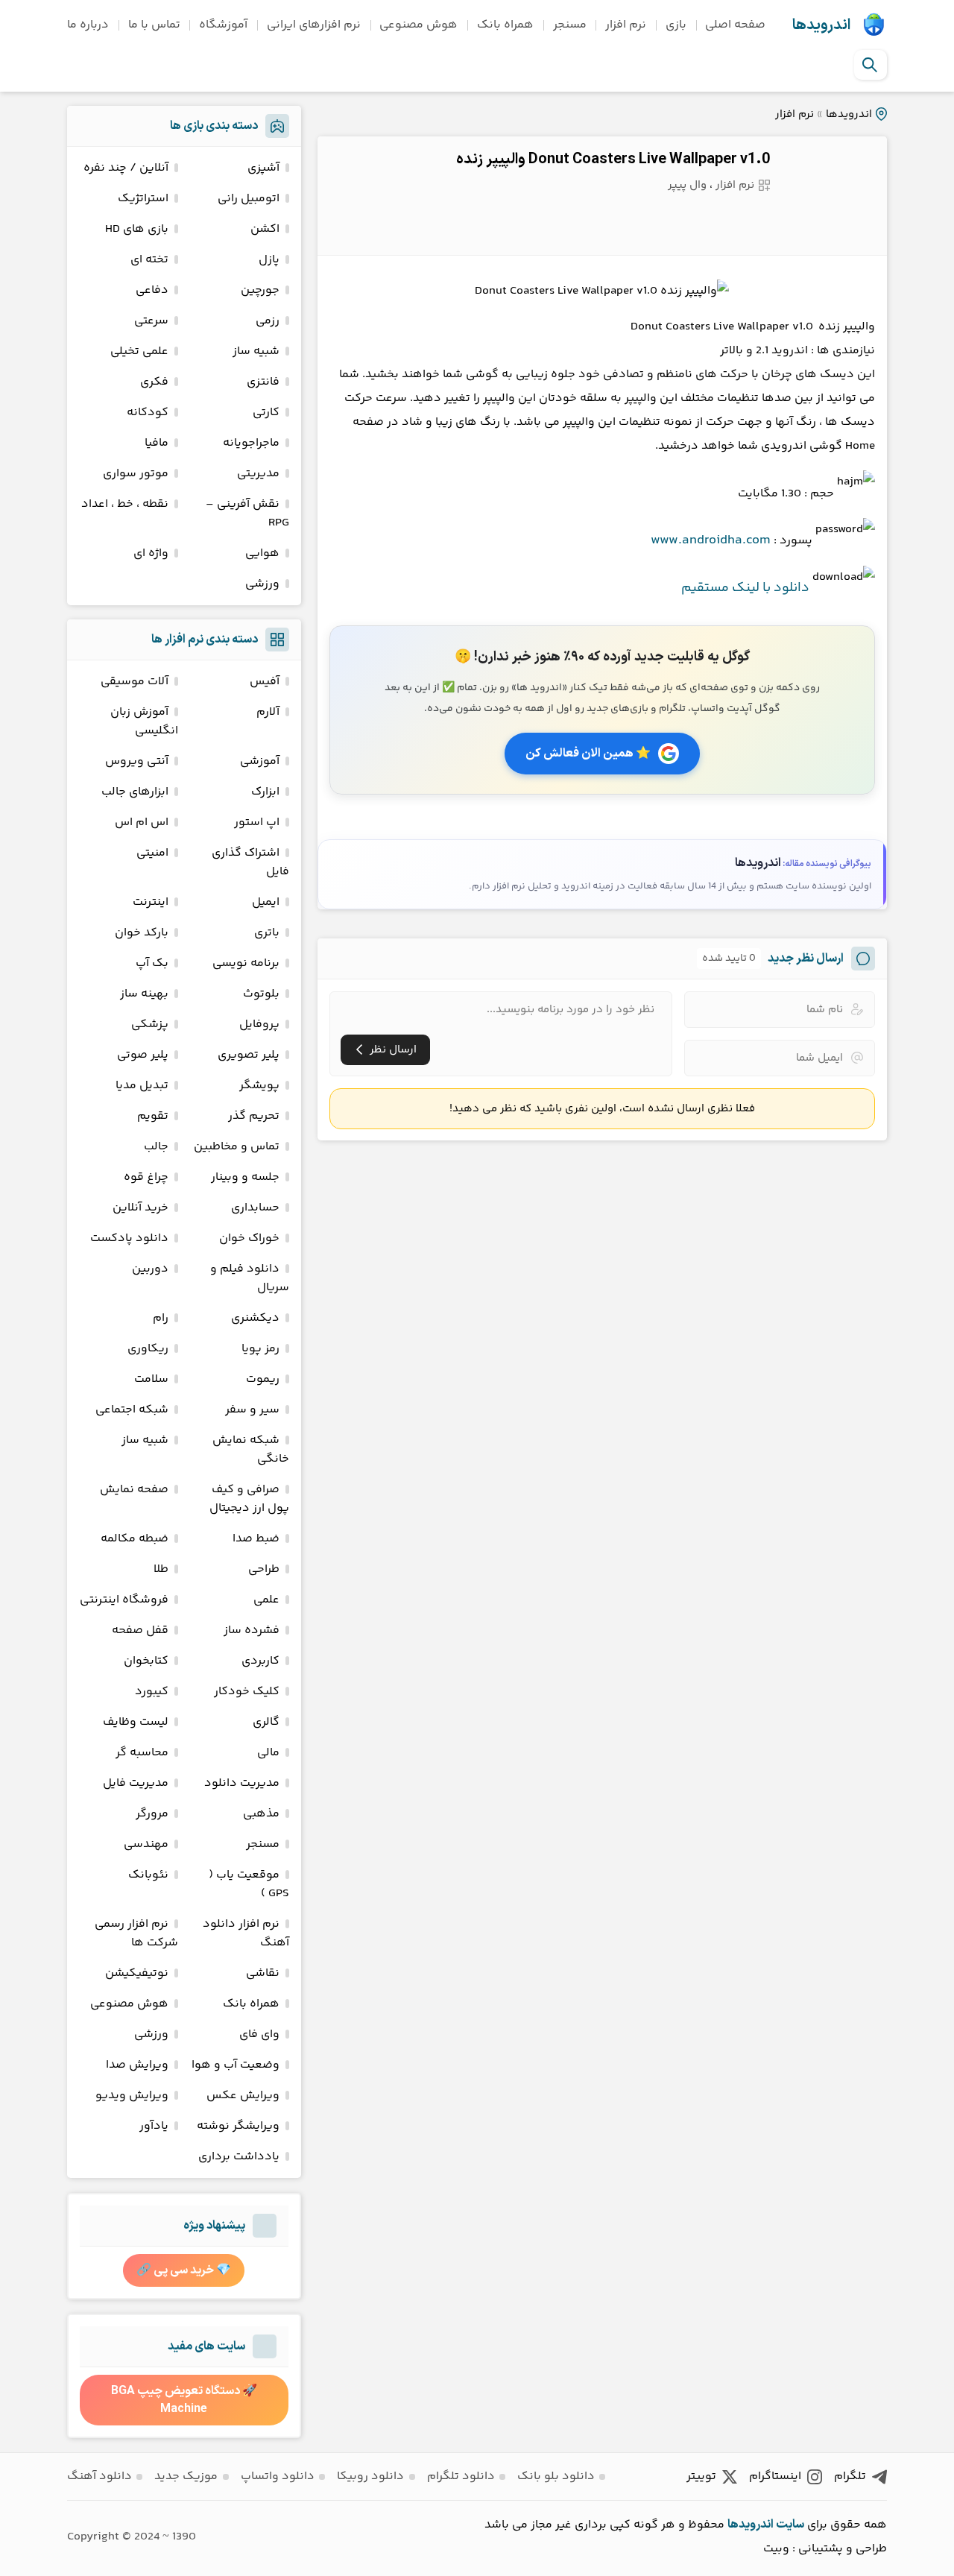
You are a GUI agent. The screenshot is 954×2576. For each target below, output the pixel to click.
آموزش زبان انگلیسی (144, 722)
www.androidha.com (711, 540)
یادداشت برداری (239, 2157)
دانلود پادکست (129, 1238)
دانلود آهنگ (99, 2476)
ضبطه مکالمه (135, 1539)
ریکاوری (148, 1349)
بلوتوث (261, 994)
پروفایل (259, 1025)
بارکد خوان (142, 933)
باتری (267, 933)
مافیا (157, 443)
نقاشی (263, 1973)
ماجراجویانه (251, 443)
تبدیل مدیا (142, 1086)
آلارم (268, 712)
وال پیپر (687, 185)
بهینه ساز (144, 994)
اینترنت (151, 902)
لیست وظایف (136, 1722)
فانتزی (263, 382)
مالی (268, 1753)
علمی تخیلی (139, 351)
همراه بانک (505, 25)
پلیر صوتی (143, 1055)
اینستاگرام (775, 2476)
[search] (870, 65)
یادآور (154, 2126)
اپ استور (257, 823)
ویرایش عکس (243, 2096)
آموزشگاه (223, 25)
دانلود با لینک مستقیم (745, 588)
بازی (676, 25)
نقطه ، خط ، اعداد (125, 504)
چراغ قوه (146, 1177)
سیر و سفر (252, 1410)
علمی (266, 1600)
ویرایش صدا (137, 2065)
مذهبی (261, 1814)
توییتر (701, 2476)
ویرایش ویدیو (132, 2096)
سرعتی (151, 321)
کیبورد (152, 1692)
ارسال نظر (393, 1050)
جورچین (260, 290)
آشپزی (263, 168)
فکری (154, 382)
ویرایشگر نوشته (238, 2126)
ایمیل (266, 902)
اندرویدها (821, 25)
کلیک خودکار (247, 1692)
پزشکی (150, 1025)
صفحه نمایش (134, 1490)
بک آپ (152, 963)
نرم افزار (626, 25)
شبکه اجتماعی (132, 1410)
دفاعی (152, 290)
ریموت (263, 1379)
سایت (790, 2525)
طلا (161, 1569)
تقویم (153, 1116)
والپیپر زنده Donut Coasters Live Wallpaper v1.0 (613, 160)
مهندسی (146, 1844)
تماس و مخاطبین (237, 1147)
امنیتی (152, 853)
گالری (266, 1722)
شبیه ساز (256, 351)
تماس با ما (154, 25)
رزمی (268, 321)
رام (161, 1318)
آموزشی (260, 761)
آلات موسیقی (135, 682)
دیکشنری (255, 1318)
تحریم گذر (254, 1116)
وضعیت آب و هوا (236, 2065)
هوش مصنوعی (418, 25)
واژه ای (151, 553)
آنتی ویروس (137, 761)
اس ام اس (142, 823)
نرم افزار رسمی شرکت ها (136, 1933)
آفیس (265, 682)
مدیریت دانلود (242, 1783)
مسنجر (570, 25)
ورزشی (262, 584)
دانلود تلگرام (461, 2476)
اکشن (265, 229)
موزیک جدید (186, 2476)
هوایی (262, 553)
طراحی (264, 1569)
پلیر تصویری (249, 1055)
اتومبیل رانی (249, 199)
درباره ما (88, 25)
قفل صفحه (140, 1630)
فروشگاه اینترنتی (124, 1600)
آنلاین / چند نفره (126, 168)
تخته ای (149, 260)
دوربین (150, 1269)
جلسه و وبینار (245, 1177)
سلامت (151, 1379)
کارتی (266, 413)
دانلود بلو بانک (556, 2476)
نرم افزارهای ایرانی (314, 25)
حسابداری (255, 1208)
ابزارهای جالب (135, 792)
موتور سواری (136, 474)
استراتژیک (143, 199)
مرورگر (152, 1814)
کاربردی (260, 1661)
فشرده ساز (252, 1630)
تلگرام (850, 2476)
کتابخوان (146, 1661)
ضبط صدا (256, 1539)
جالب (156, 1147)
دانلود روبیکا (370, 2476)
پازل (269, 260)
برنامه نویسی (246, 963)
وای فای (259, 2034)
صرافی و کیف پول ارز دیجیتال (249, 1499)
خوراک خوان (249, 1238)
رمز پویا (260, 1349)
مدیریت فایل (136, 1783)
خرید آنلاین (140, 1208)
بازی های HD (137, 229)
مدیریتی (258, 474)
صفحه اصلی (735, 25)
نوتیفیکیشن (137, 1973)
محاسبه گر (142, 1753)
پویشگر (259, 1086)
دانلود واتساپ (278, 2476)
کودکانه (148, 413)
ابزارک (265, 792)
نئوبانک (148, 1875)
